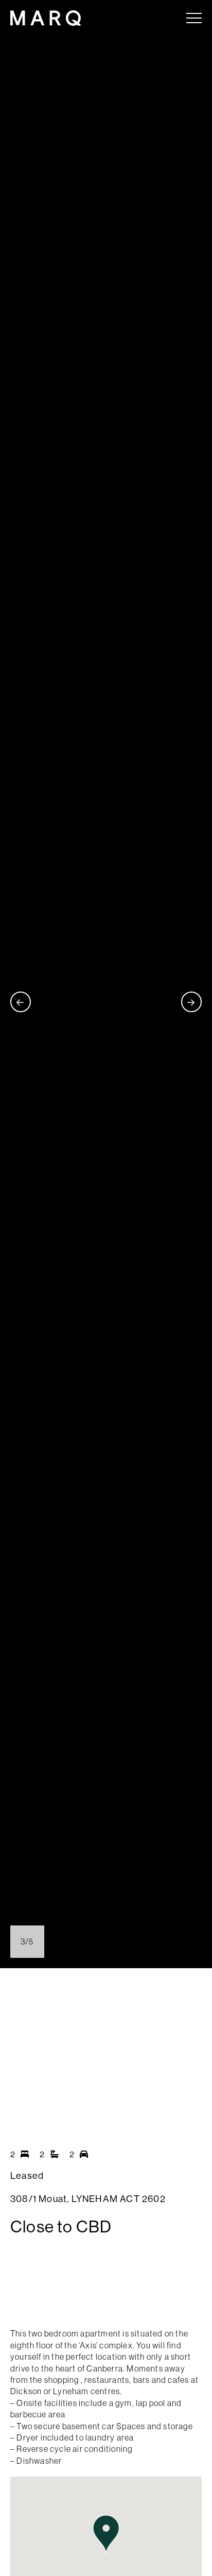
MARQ (46, 18)
